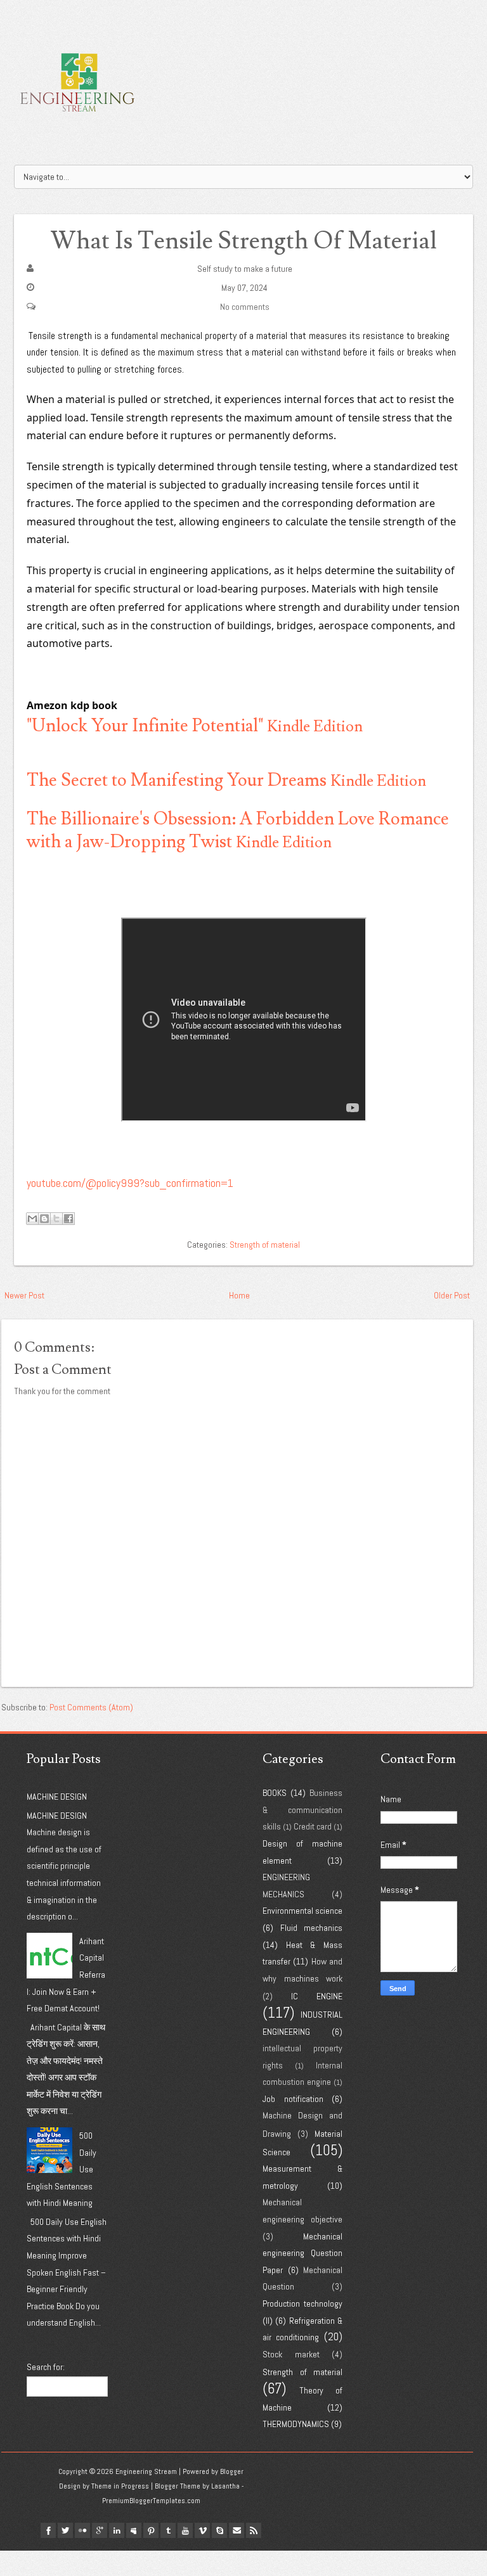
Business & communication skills (302, 1810)
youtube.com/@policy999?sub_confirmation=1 (130, 1183)
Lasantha (225, 2486)
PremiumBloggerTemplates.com (151, 2501)
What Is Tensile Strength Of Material (243, 241)
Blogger (232, 2471)
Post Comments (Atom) (91, 1707)
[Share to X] (56, 1219)
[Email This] (32, 1219)
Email (237, 2530)
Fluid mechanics (312, 1928)
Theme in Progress (120, 2486)
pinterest (151, 2530)
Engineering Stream (146, 2471)
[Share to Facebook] (68, 1219)
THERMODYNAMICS (296, 2424)
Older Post (452, 1295)
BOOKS (275, 1793)
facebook (48, 2530)
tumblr (168, 2530)
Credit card (313, 1826)
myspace (134, 2530)
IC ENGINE (317, 1996)
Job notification (293, 2099)
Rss (254, 2530)
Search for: (46, 2367)
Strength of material (265, 1245)
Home (239, 1295)
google (100, 2530)
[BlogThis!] (44, 1219)
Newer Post (24, 1295)
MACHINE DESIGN (57, 1797)
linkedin (117, 2530)
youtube (185, 2530)
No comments (245, 307)
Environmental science (302, 1911)
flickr (82, 2530)
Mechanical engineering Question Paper (302, 2253)
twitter (65, 2530)
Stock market (291, 2354)
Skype (219, 2530)
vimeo (202, 2530)
